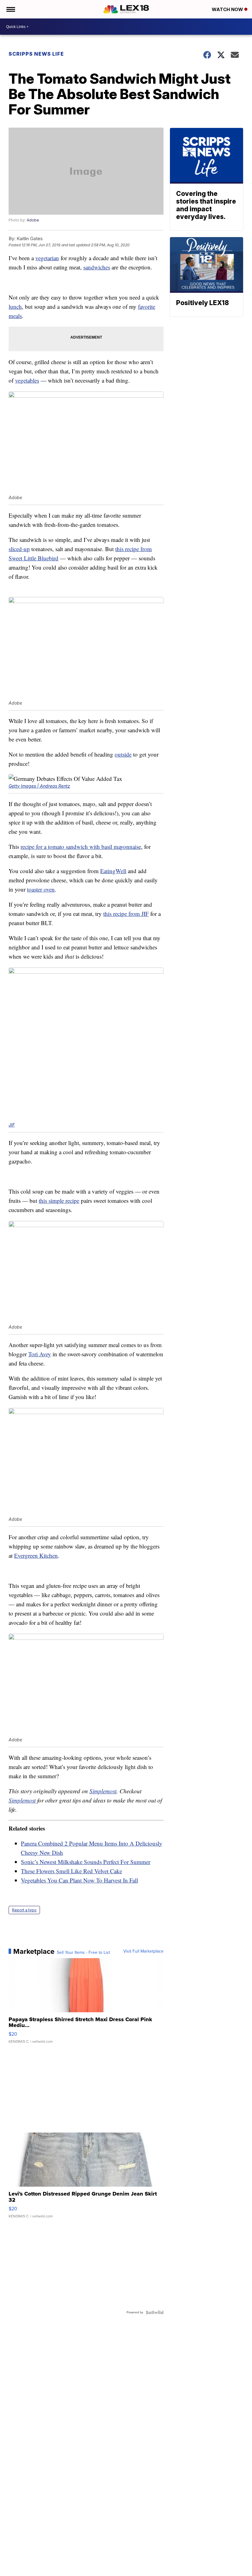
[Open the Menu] (10, 9)
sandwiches (97, 267)
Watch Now (228, 9)
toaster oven (41, 889)
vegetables (27, 380)
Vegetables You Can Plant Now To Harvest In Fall (79, 1880)
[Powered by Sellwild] (155, 2312)
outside (123, 754)
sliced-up (19, 549)
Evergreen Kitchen (36, 1555)
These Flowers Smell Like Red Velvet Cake (71, 1871)
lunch (15, 306)
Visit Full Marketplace (143, 1951)
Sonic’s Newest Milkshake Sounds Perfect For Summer (86, 1862)
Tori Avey (40, 1354)
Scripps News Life (36, 54)
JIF (12, 1125)
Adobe (33, 220)
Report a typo (24, 1910)
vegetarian (47, 258)
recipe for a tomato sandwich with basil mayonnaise (81, 847)
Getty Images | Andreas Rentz (39, 786)
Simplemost (103, 1791)
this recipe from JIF (126, 914)
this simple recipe (59, 1201)
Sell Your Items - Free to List (83, 1953)
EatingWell (113, 871)
